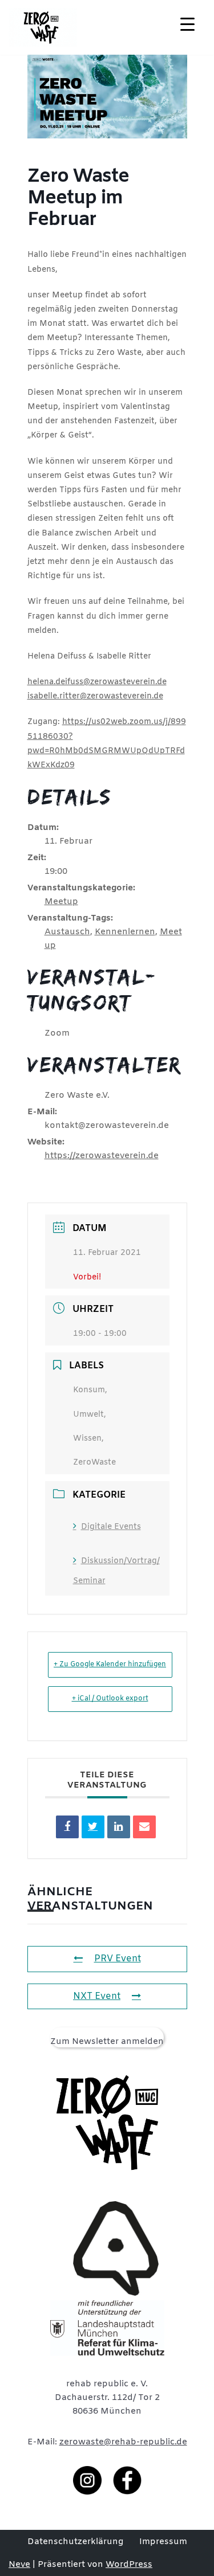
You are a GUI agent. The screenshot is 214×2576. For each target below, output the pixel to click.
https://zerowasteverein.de (102, 1156)
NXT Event (97, 1996)
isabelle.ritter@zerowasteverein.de (95, 696)
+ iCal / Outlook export (110, 1699)
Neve (19, 2565)
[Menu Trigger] (187, 24)
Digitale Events (111, 1527)
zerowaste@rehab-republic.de (123, 2442)
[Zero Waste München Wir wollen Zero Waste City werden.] (43, 27)
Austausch (67, 932)
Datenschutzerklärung (75, 2542)
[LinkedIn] (119, 1827)
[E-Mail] (144, 1827)
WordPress (129, 2565)
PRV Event (118, 1959)
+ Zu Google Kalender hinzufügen (110, 1665)
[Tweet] (93, 1827)
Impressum (163, 2542)
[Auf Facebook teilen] (67, 1827)
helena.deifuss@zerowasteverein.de (97, 682)
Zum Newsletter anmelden (107, 2042)
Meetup (61, 902)
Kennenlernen (125, 932)
